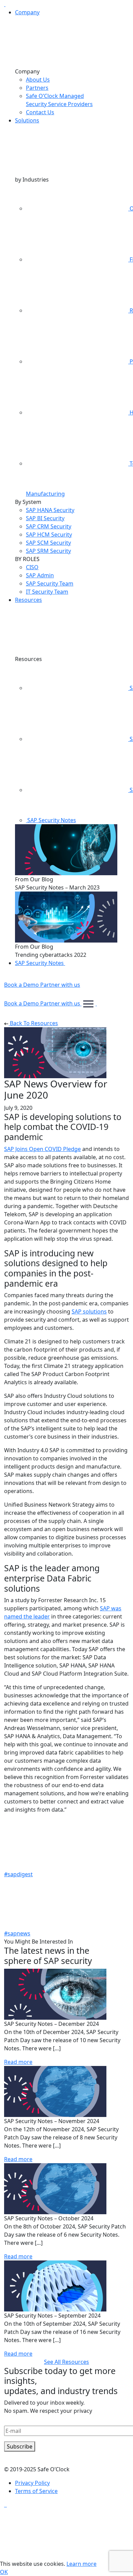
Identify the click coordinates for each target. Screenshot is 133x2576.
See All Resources (66, 2362)
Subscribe (20, 2446)
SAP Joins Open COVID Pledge (42, 1149)
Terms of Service (36, 2491)
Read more (18, 2062)
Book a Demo (22, 985)
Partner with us (60, 985)
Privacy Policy (32, 2483)
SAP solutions (89, 1311)
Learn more (82, 2564)
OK (4, 2572)
